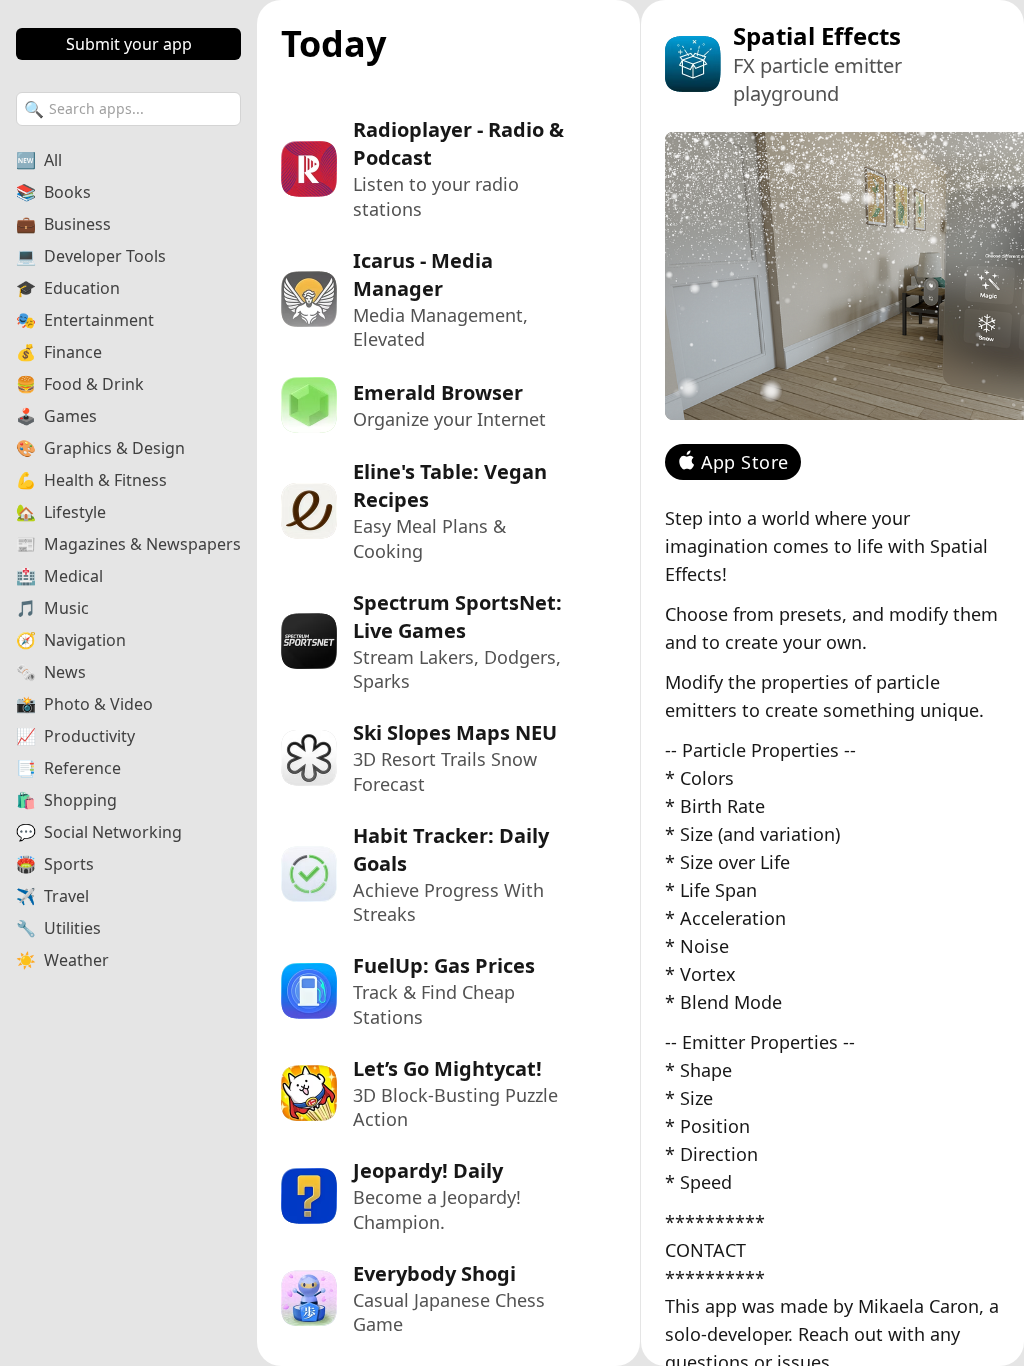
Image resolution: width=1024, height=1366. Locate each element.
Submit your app (129, 44)
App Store (745, 462)
